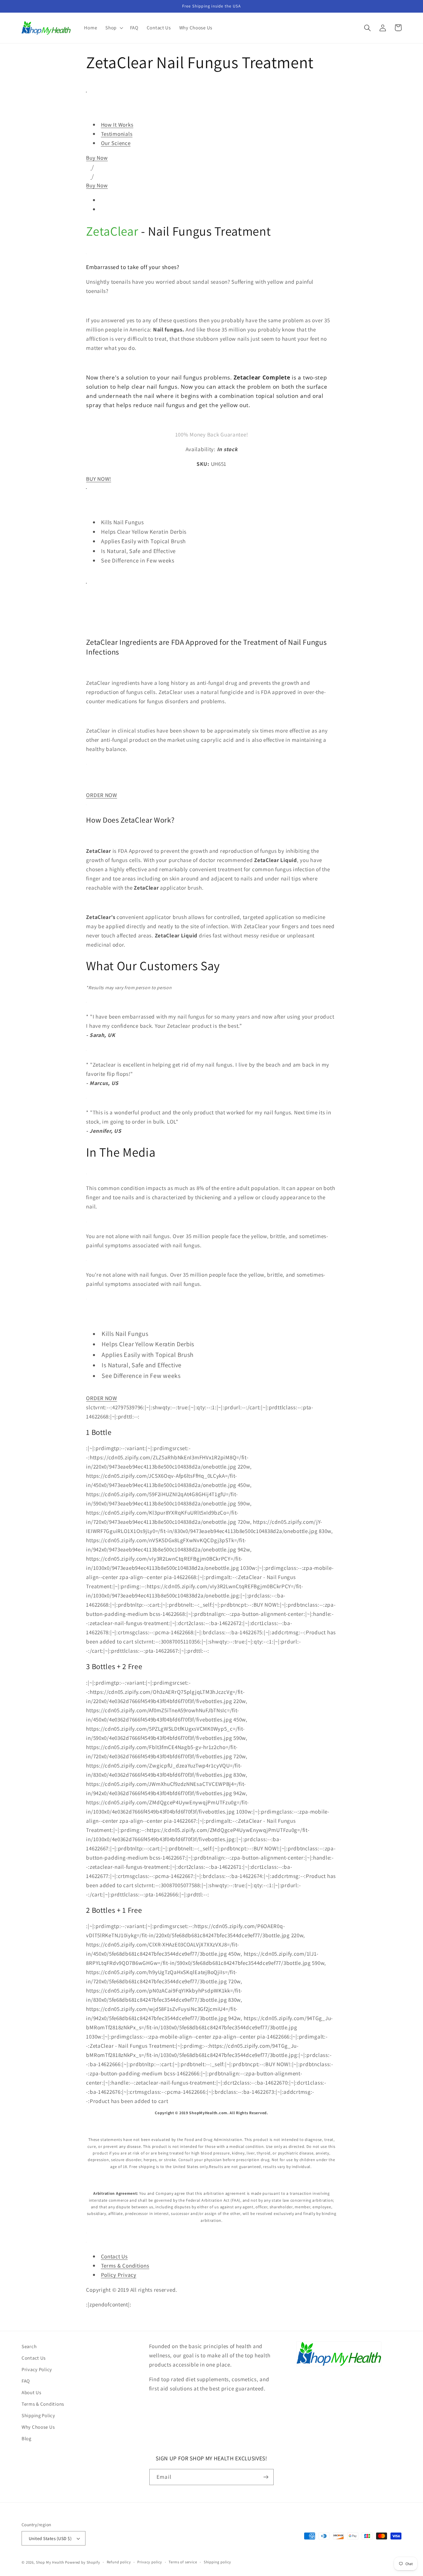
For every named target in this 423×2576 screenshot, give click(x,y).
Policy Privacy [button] (119, 2275)
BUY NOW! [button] (99, 479)
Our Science (116, 143)
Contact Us (34, 2358)
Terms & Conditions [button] (125, 2266)
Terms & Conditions (43, 2404)
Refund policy (119, 2562)
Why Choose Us (38, 2427)
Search (29, 2346)
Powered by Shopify (82, 2562)
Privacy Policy (37, 2369)
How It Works (117, 125)
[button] (114, 28)
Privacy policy (150, 2562)
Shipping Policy (38, 2415)
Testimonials (117, 134)
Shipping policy (218, 2562)
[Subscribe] (266, 2477)
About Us (32, 2392)
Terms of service (183, 2562)
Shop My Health (50, 2562)
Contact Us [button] (114, 2256)
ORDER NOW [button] (101, 795)
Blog (26, 2438)
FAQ (26, 2381)
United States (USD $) (50, 2538)
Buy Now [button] (97, 158)
